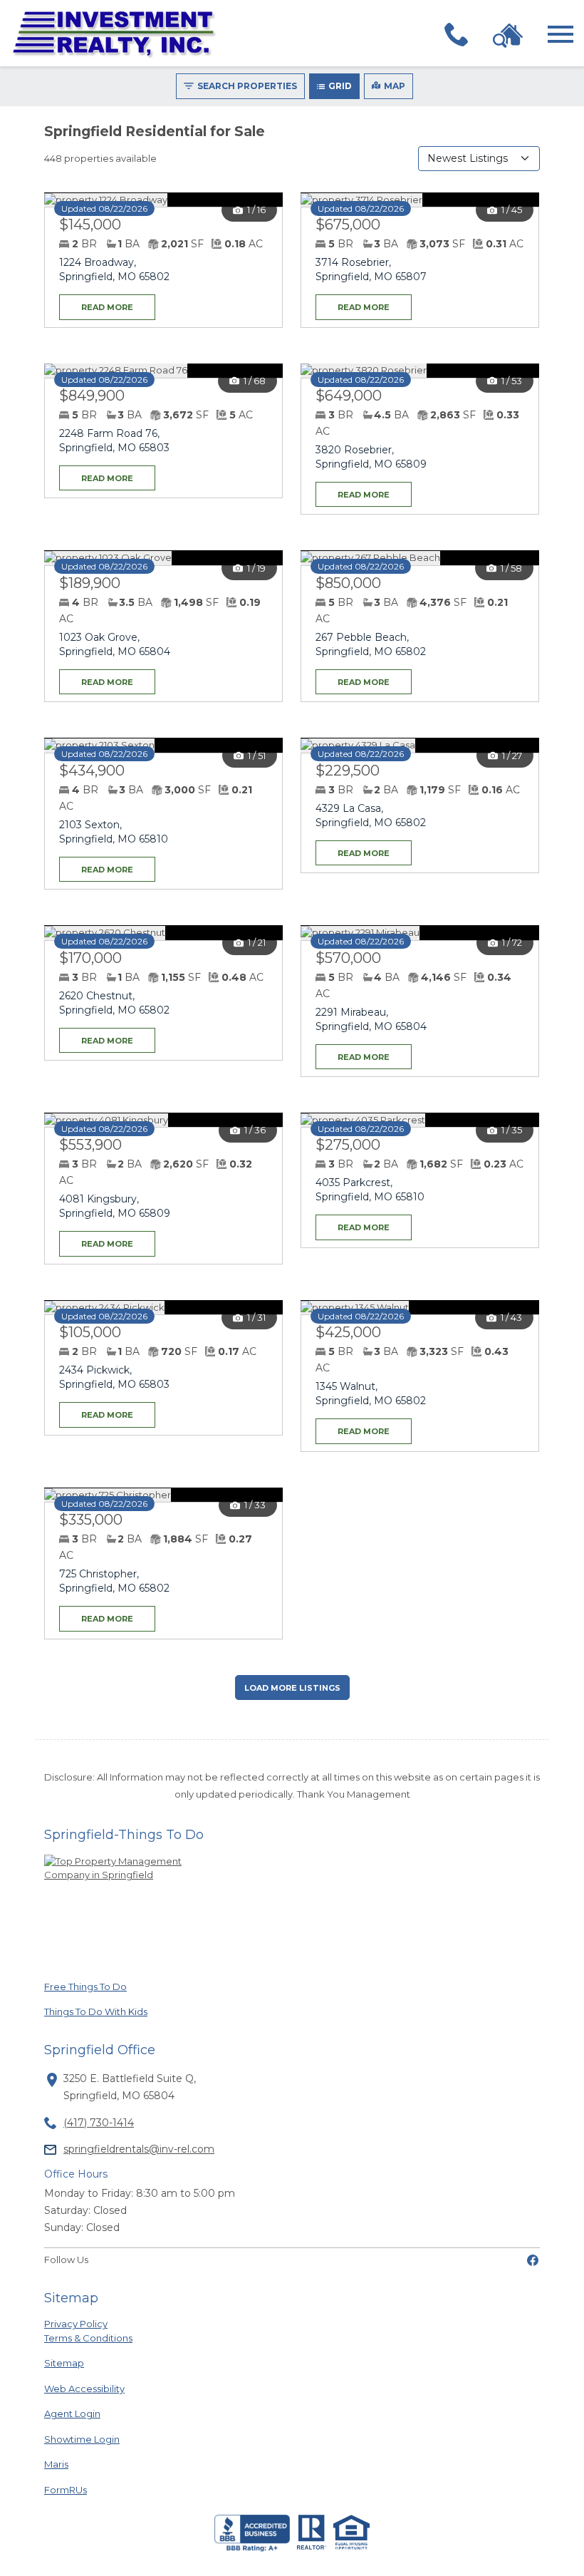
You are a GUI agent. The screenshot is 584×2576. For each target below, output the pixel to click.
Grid (340, 86)
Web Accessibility (84, 2389)
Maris (74, 2464)
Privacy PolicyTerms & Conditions (88, 2331)
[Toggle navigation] (560, 34)
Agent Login (74, 2413)
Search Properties (247, 86)
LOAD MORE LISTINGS (292, 1688)
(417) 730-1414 (99, 2123)
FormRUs (74, 2489)
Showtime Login (82, 2439)
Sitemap (64, 2363)
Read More (96, 303)
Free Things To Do (85, 1986)
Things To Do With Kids (96, 2011)
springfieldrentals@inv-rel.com (139, 2149)
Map (395, 86)
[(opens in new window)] (533, 2260)
